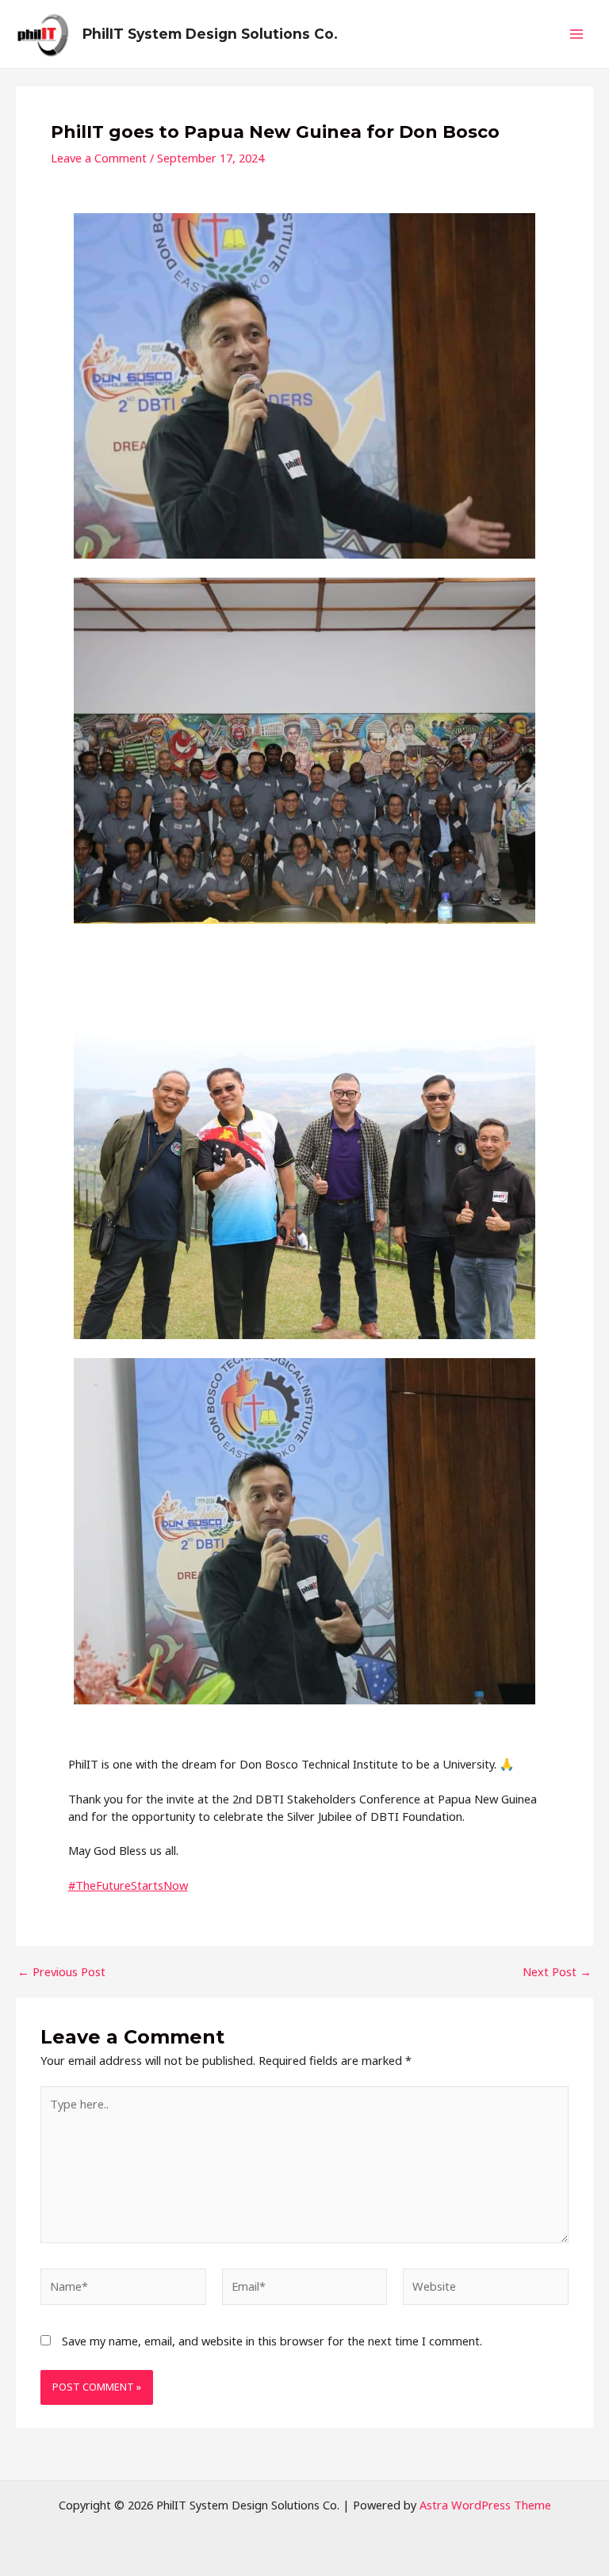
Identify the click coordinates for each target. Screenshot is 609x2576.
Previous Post (61, 1972)
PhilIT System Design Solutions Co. (210, 34)
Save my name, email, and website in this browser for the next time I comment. (272, 2341)
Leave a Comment (99, 158)
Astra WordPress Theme (485, 2505)
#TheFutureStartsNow (128, 1885)
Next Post (557, 1972)
